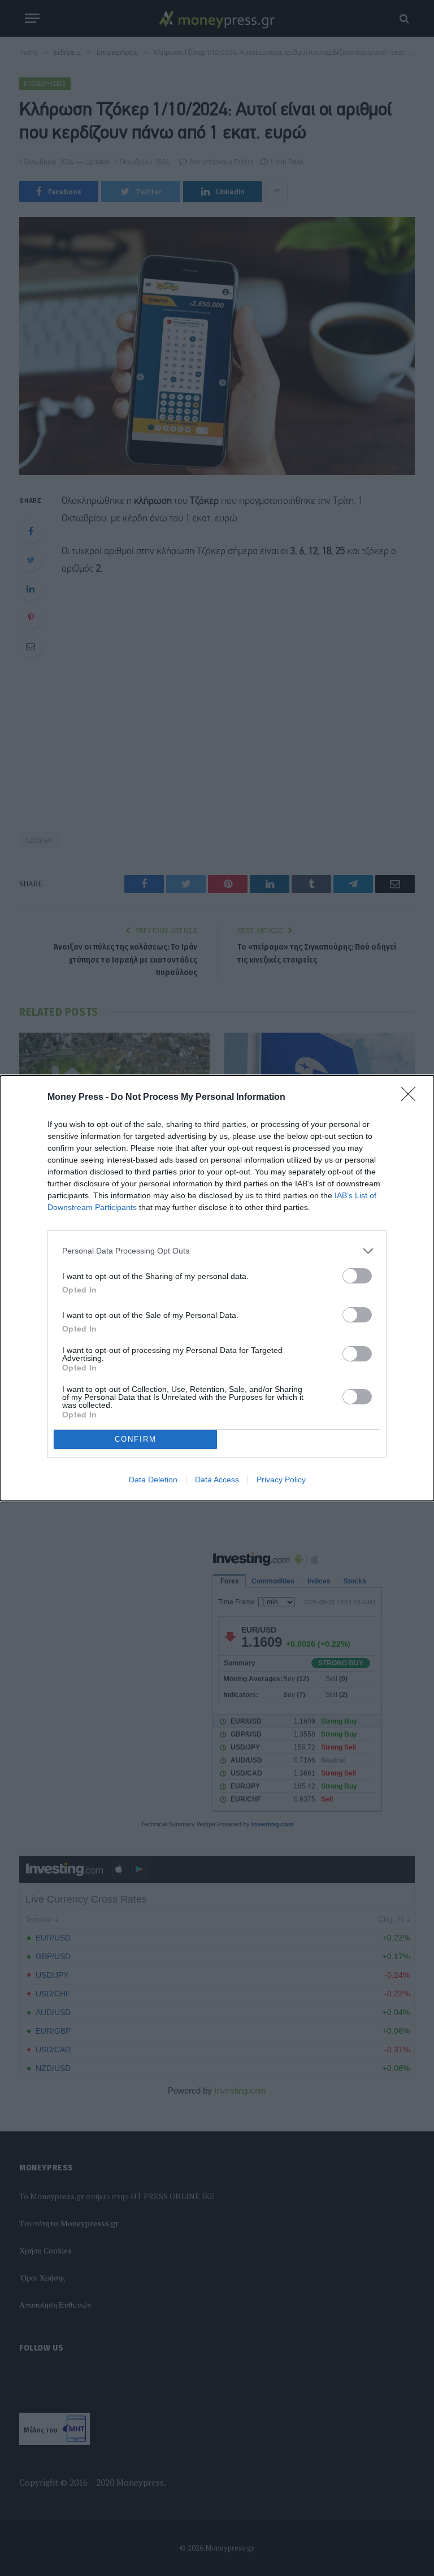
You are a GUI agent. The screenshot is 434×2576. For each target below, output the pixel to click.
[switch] (357, 1276)
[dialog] (217, 1288)
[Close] (412, 1098)
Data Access (217, 1480)
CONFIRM (136, 1439)
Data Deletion (153, 1480)
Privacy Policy (281, 1480)
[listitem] (217, 1251)
